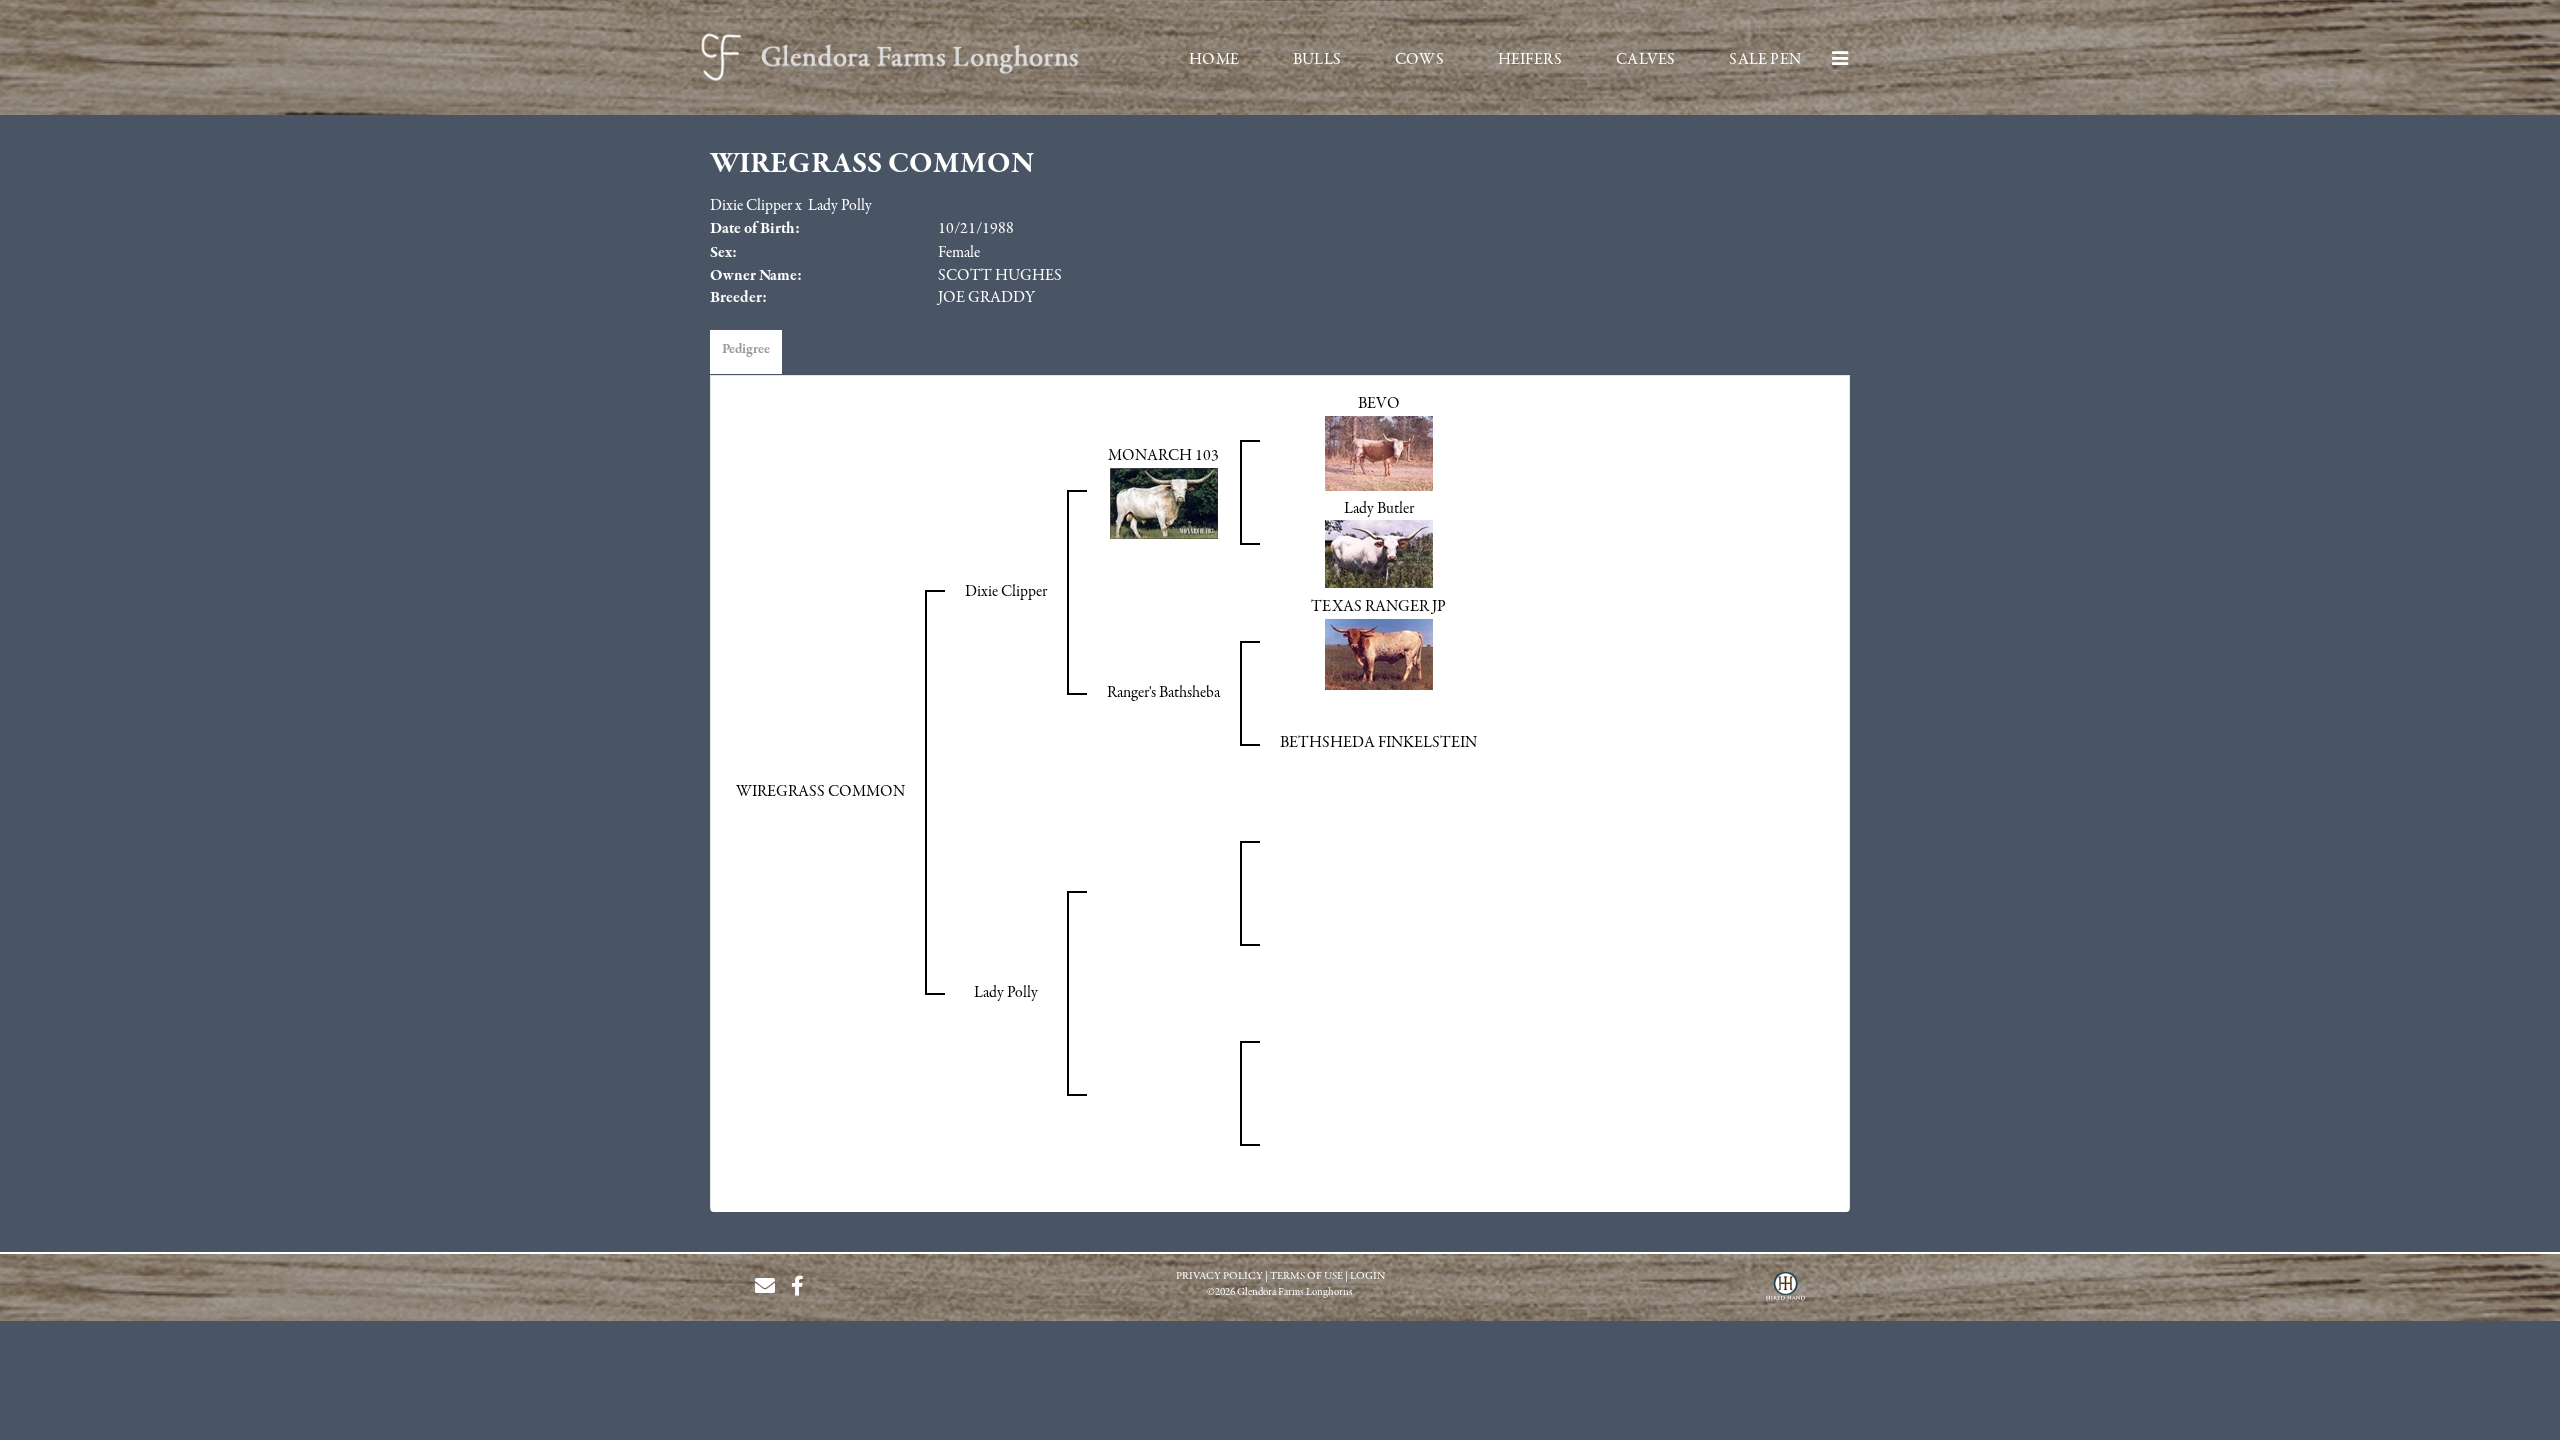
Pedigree (746, 349)
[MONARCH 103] (1164, 503)
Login (1367, 1276)
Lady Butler (1379, 509)
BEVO (1379, 404)
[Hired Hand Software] (1785, 1294)
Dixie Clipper (751, 206)
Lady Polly (840, 206)
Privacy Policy (1219, 1276)
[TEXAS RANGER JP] (1379, 654)
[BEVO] (1379, 453)
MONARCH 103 (1163, 456)
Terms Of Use (1306, 1276)
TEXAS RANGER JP (1378, 607)
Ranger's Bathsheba (1163, 693)
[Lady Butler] (1379, 554)
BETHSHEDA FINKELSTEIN (1378, 743)
